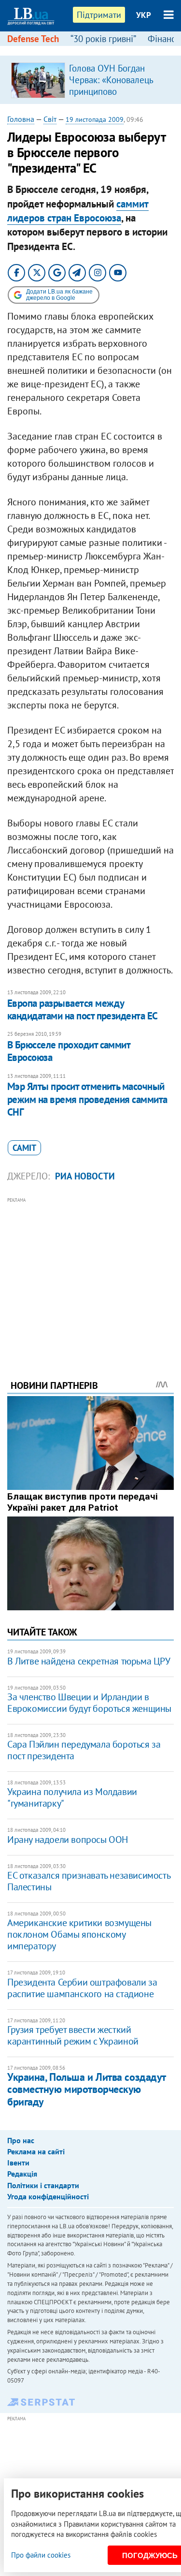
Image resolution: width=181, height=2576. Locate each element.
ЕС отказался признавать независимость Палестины (89, 1881)
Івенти (18, 2163)
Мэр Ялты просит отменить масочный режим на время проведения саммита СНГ (87, 1099)
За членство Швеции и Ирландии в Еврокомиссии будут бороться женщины (89, 1703)
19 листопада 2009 (95, 119)
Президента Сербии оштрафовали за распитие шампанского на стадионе (82, 1988)
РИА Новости (85, 1176)
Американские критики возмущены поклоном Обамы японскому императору (79, 1934)
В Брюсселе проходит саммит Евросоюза (69, 1051)
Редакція (22, 2174)
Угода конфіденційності (48, 2196)
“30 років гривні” (103, 39)
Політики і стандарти (43, 2185)
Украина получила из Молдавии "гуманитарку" (72, 1797)
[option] (90, 80)
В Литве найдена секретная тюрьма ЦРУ (89, 1661)
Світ (50, 119)
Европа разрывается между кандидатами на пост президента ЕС (83, 1009)
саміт (24, 1148)
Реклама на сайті (36, 2151)
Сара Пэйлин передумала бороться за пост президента (84, 1750)
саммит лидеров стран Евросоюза (78, 211)
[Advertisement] (90, 1275)
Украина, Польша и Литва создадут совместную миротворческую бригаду (86, 2089)
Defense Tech (33, 39)
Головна (21, 119)
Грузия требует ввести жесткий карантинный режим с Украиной (73, 2035)
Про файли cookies (41, 2555)
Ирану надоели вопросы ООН (68, 1840)
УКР (144, 15)
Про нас (21, 2140)
